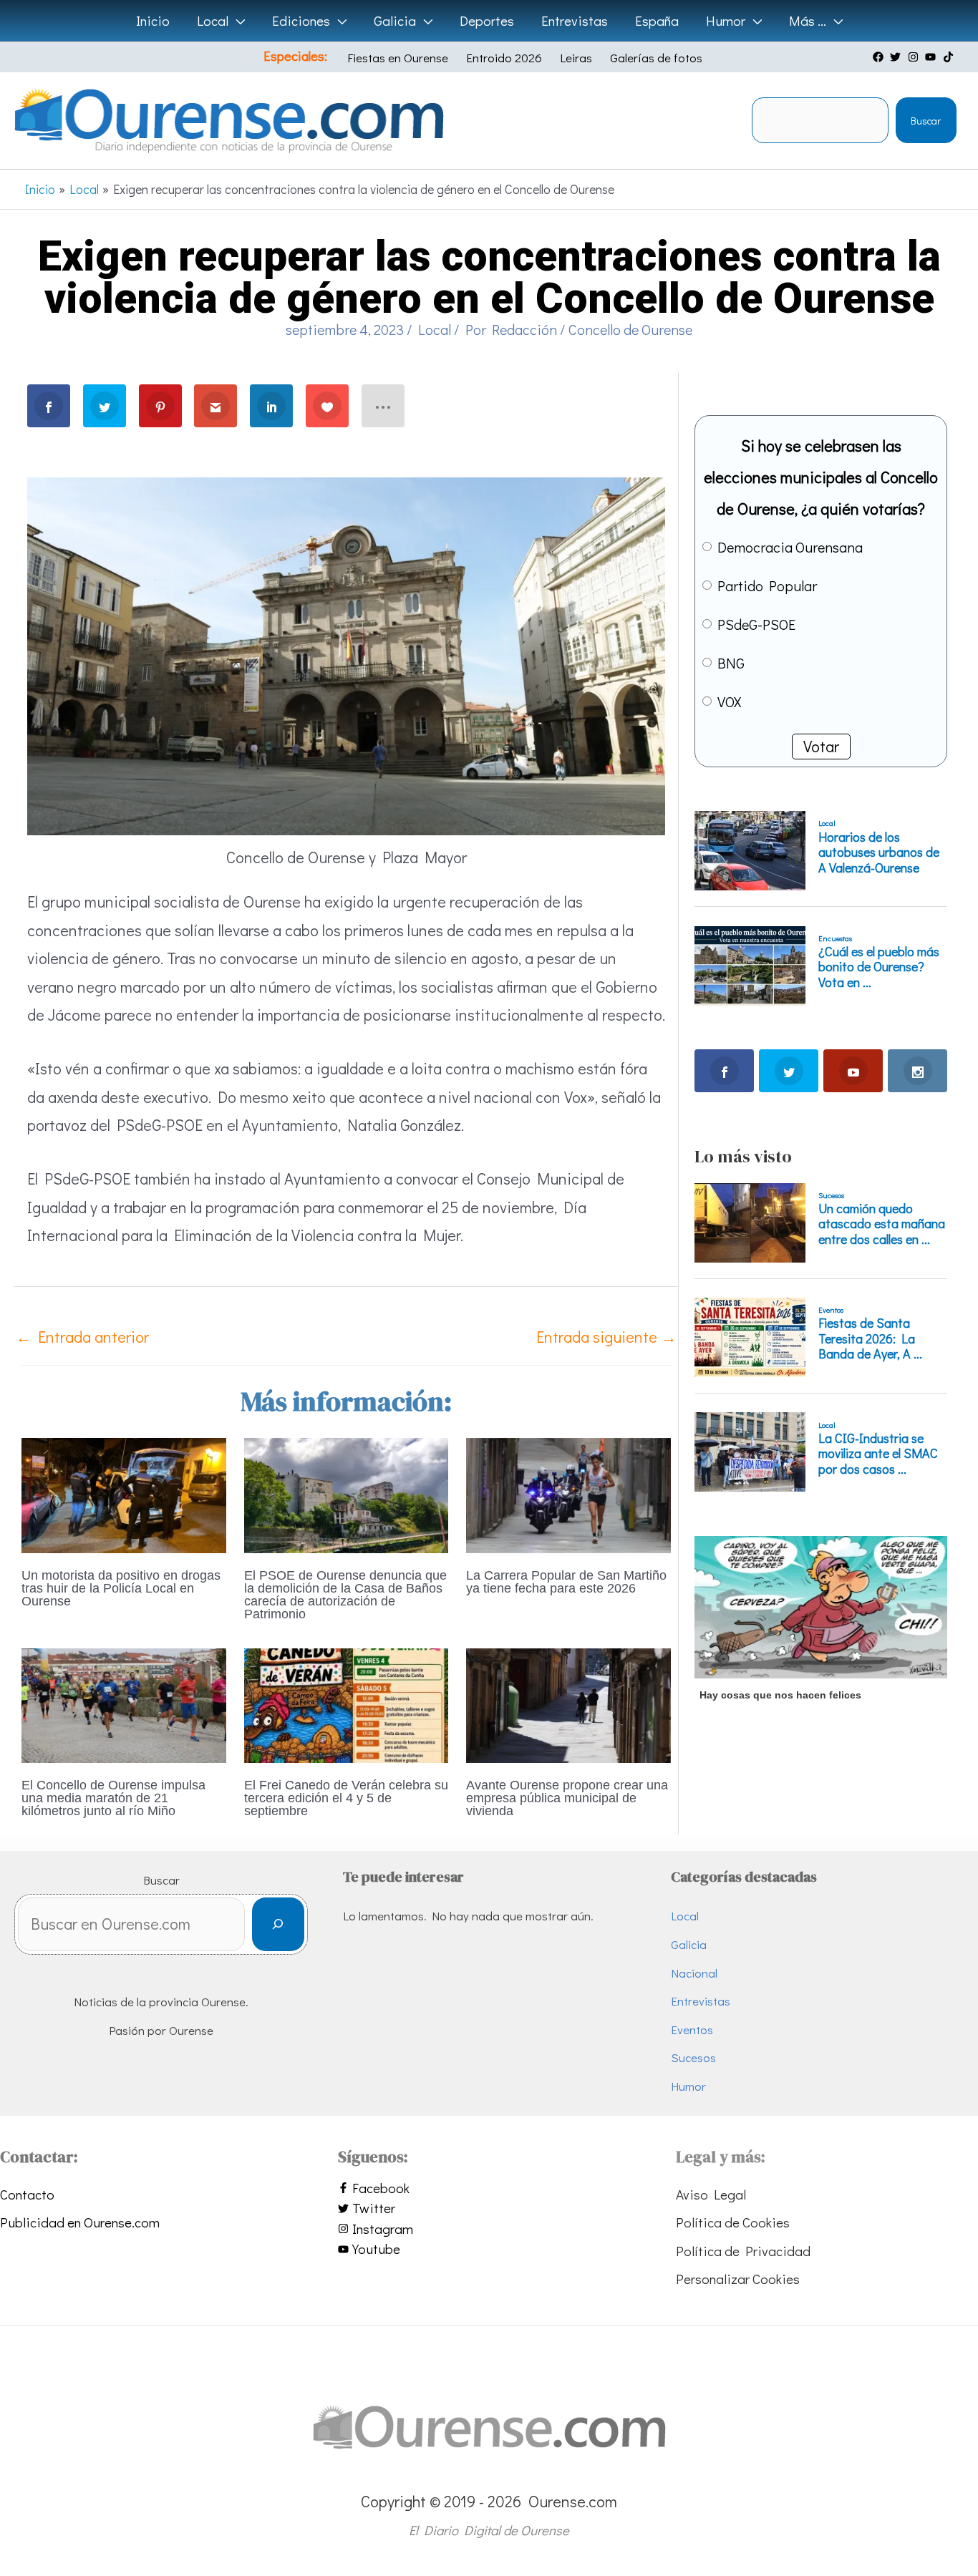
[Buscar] (278, 1924)
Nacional (694, 1973)
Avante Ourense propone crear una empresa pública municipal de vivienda (567, 1798)
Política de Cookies (733, 2222)
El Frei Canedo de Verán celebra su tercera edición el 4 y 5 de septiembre (346, 1798)
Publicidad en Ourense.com (80, 2222)
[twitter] (897, 57)
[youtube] (932, 57)
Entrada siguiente (606, 1337)
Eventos (692, 2030)
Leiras (576, 58)
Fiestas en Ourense (398, 58)
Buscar (926, 121)
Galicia (689, 1944)
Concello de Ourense (630, 329)
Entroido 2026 (504, 58)
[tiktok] (950, 57)
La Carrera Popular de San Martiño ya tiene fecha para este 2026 (566, 1582)
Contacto (27, 2194)
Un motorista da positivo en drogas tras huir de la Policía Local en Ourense (121, 1588)
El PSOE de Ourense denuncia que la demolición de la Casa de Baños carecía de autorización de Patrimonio (345, 1595)
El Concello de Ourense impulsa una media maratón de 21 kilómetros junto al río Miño (113, 1798)
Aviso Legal (711, 2194)
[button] (237, 21)
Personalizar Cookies (738, 2279)
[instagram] (915, 57)
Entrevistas (701, 2001)
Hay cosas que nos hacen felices (780, 1695)
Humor (688, 2086)
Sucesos (693, 2057)
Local (435, 329)
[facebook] (880, 57)
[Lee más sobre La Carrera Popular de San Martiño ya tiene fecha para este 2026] (568, 1493)
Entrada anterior (82, 1337)
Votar (821, 746)
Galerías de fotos (656, 58)
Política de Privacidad (743, 2251)
